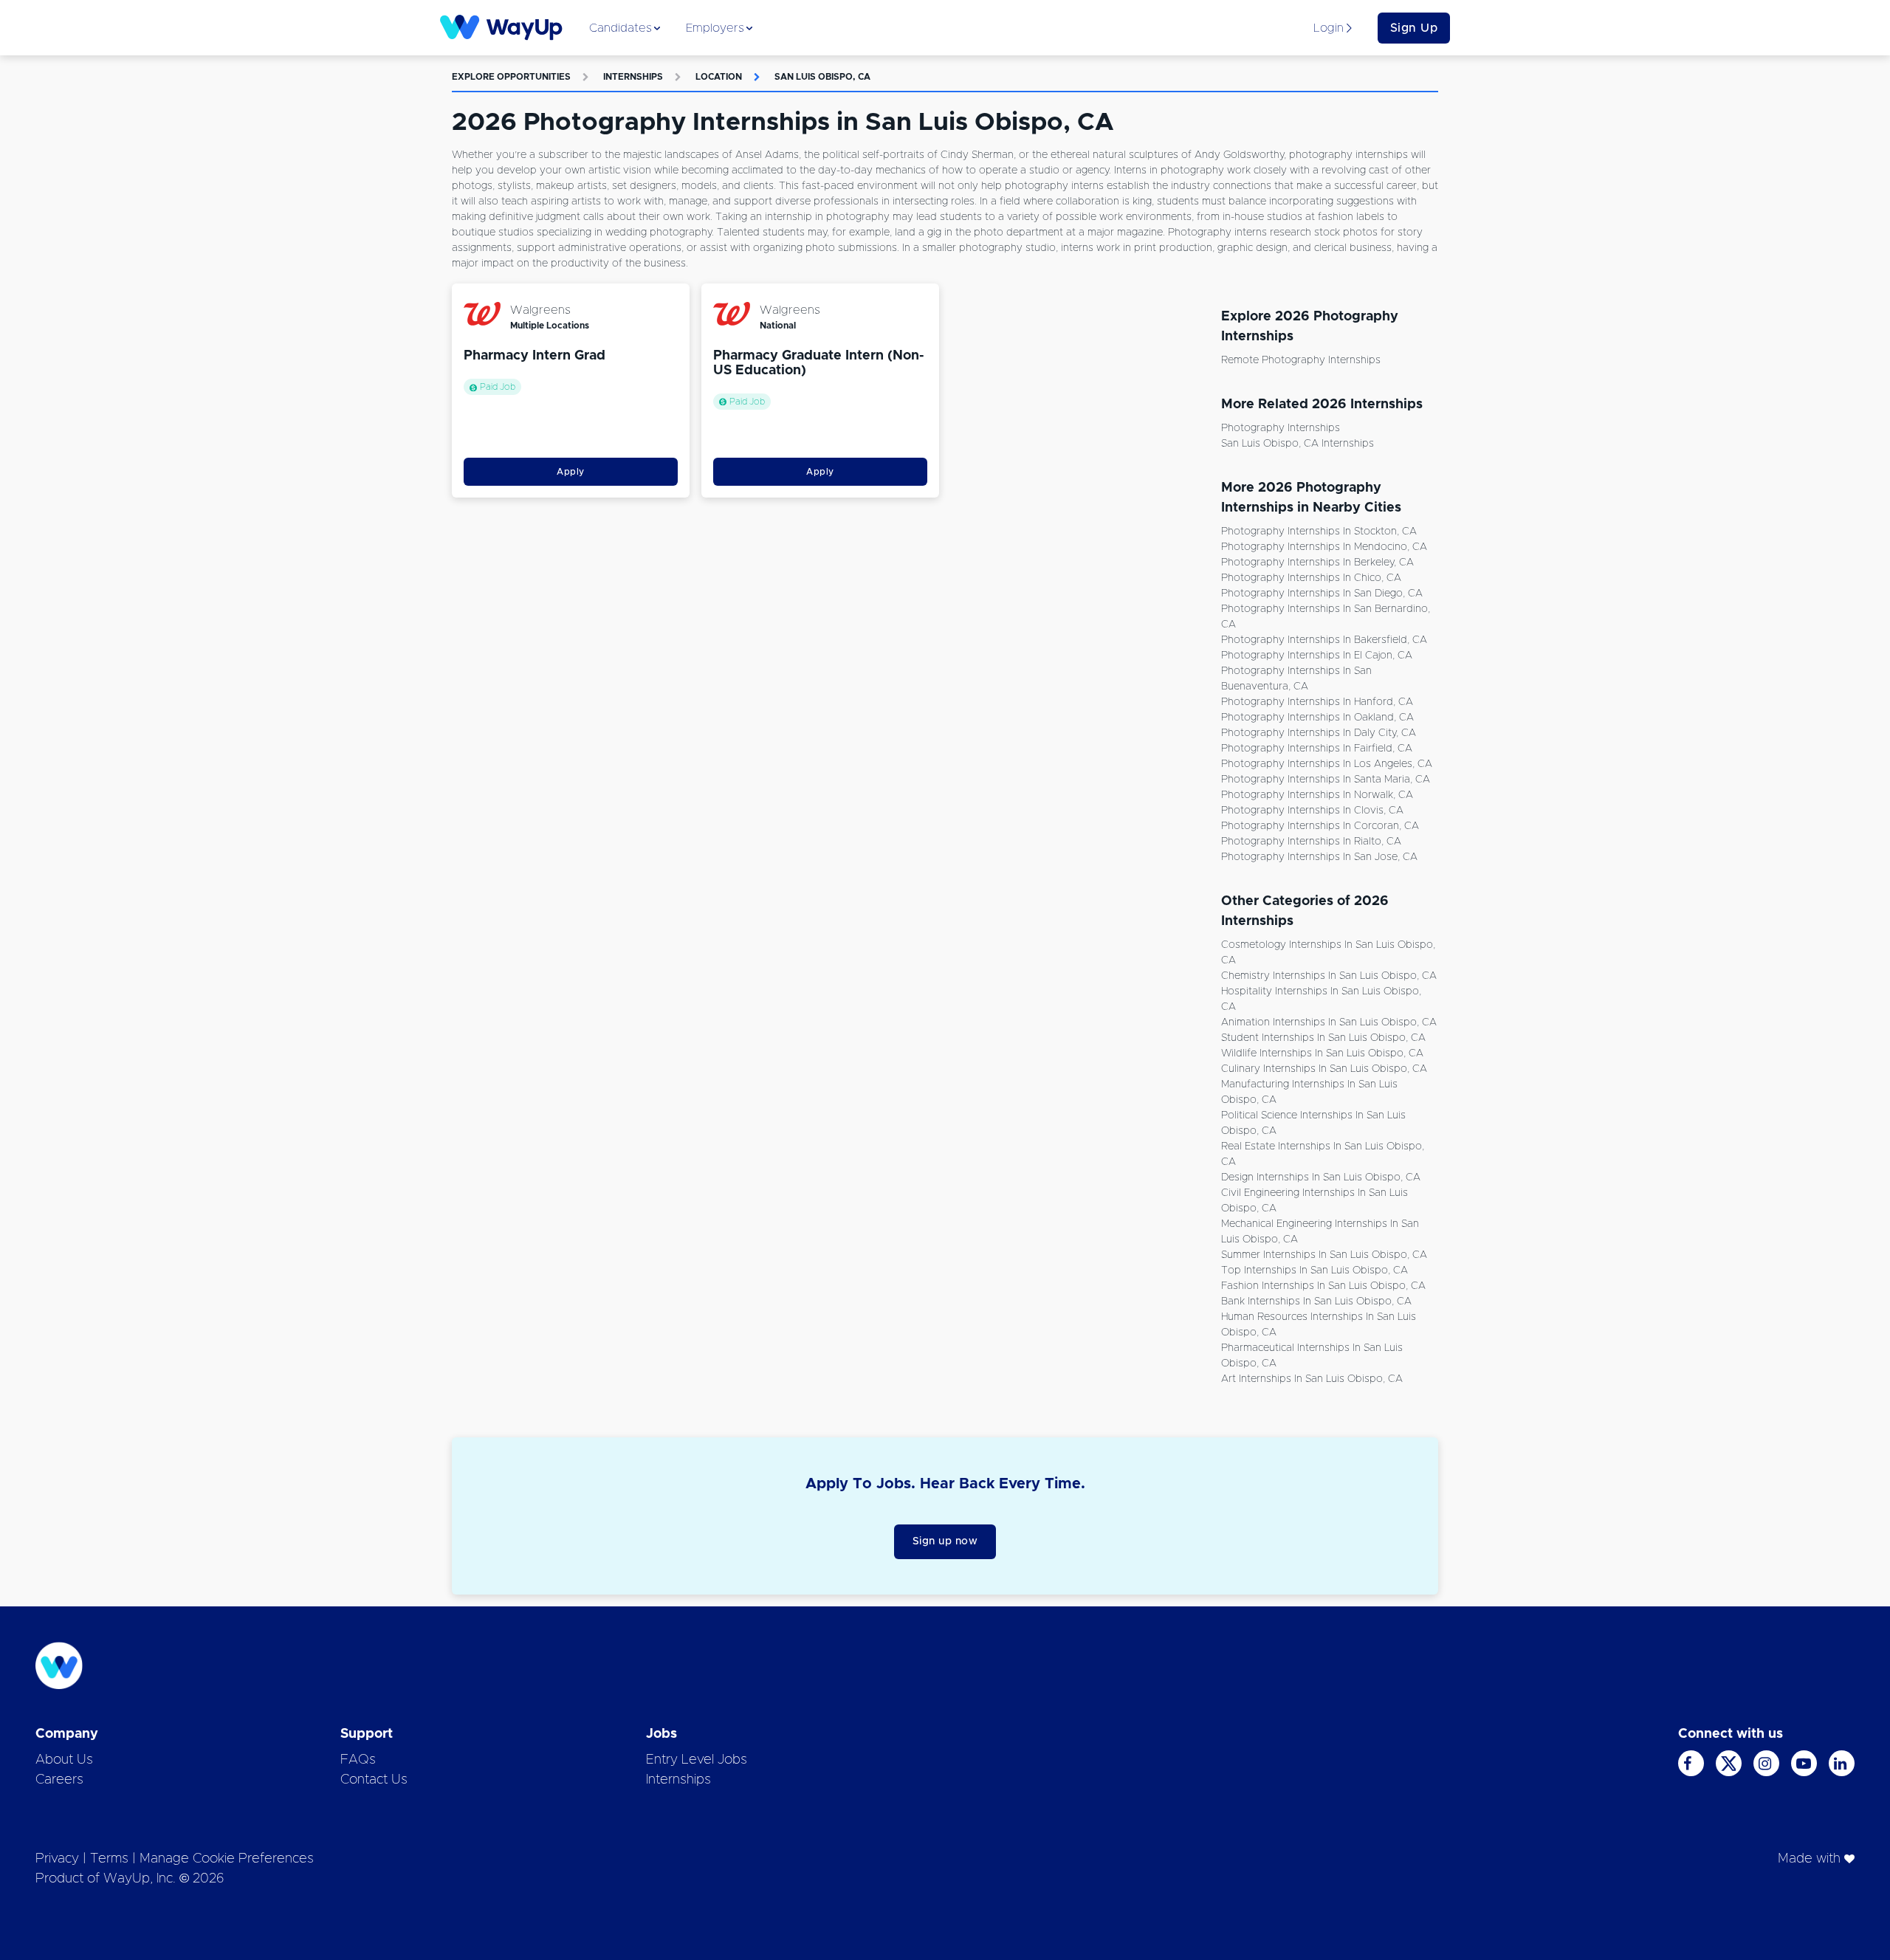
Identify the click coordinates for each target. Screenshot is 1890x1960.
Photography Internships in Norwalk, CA (1317, 795)
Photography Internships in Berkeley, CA (1317, 563)
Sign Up (1414, 28)
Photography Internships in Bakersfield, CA (1324, 640)
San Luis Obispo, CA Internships (1298, 444)
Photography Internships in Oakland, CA (1317, 718)
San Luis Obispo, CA (822, 77)
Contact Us (374, 1780)
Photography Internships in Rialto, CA (1311, 842)
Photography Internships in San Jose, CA (1319, 857)
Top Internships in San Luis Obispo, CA (1315, 1270)
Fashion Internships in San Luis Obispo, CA (1323, 1286)
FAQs (358, 1760)
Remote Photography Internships (1301, 360)
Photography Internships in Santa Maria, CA (1326, 780)
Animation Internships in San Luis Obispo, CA (1329, 1022)
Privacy (57, 1859)
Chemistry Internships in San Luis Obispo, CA (1329, 976)
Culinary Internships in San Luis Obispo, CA (1324, 1069)
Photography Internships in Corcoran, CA (1320, 826)
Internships (633, 77)
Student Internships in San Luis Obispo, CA (1323, 1038)
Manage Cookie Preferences (227, 1859)
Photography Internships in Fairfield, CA (1317, 749)
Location (719, 77)
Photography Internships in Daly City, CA (1319, 733)
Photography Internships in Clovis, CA (1312, 811)
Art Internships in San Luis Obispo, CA (1312, 1379)
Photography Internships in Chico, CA (1311, 578)
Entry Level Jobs (697, 1760)
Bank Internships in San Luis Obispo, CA (1316, 1301)
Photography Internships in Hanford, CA (1317, 702)
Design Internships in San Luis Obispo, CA (1321, 1177)
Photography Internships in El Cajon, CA (1317, 656)
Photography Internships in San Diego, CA (1322, 594)
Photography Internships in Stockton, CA (1319, 532)
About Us (64, 1760)
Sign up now (945, 1541)
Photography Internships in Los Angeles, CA (1327, 764)
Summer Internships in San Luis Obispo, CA (1324, 1255)
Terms (109, 1859)
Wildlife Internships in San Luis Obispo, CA (1322, 1053)
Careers (59, 1780)
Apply (571, 472)
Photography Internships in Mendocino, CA (1324, 547)
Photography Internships (1281, 428)
